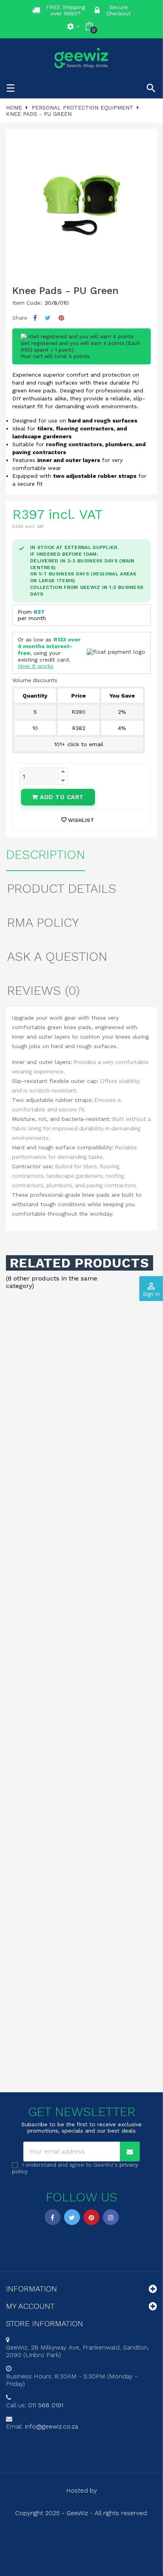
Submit (81, 1342)
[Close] (149, 1209)
